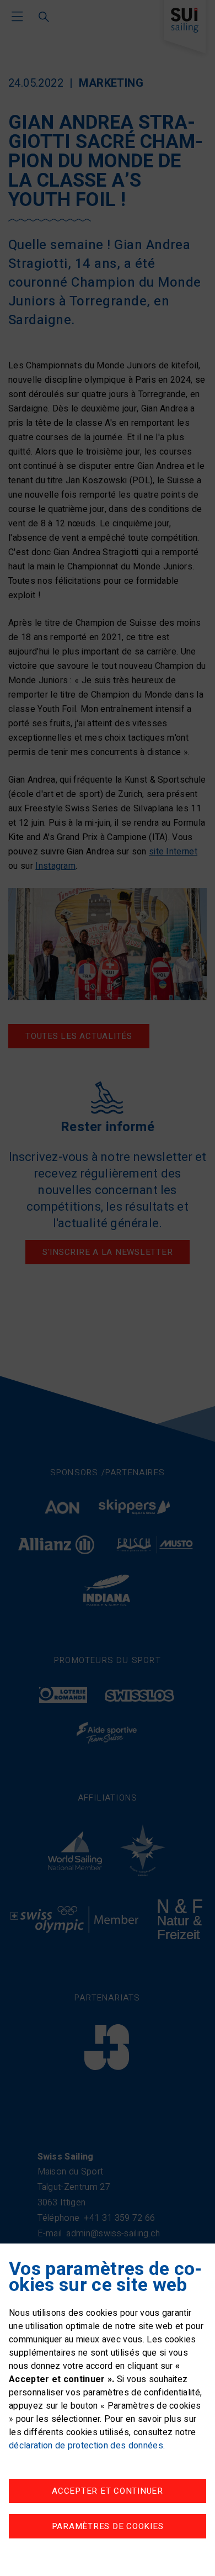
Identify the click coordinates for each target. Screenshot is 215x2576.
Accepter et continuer (108, 2491)
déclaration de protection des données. (87, 2446)
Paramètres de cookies (108, 2526)
